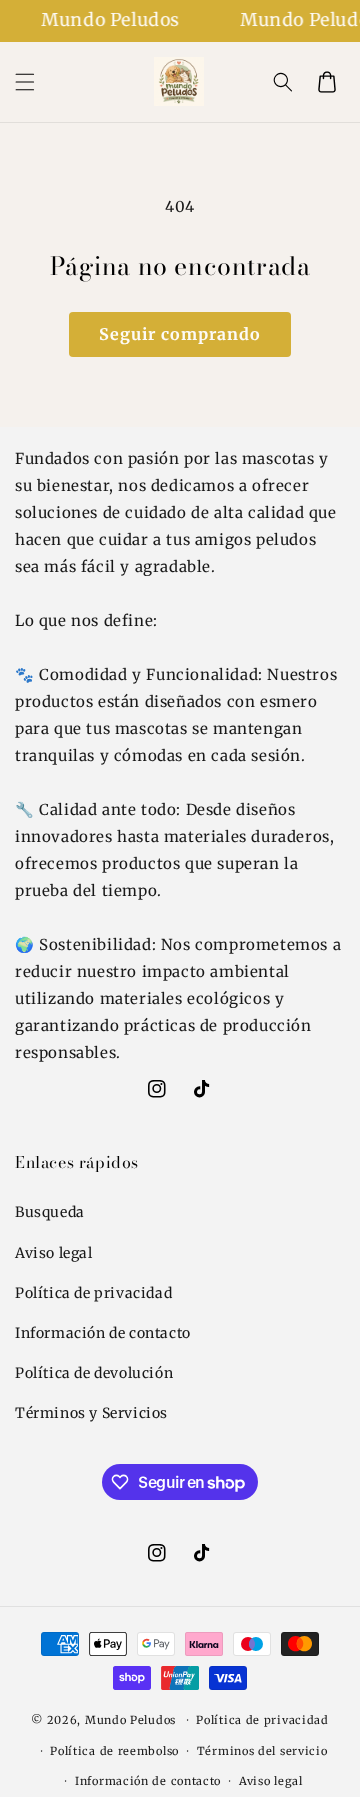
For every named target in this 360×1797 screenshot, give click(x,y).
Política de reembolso (114, 1751)
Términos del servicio (262, 1751)
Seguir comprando (180, 334)
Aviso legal (54, 1253)
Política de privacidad (93, 1293)
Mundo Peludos (130, 1720)
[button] (25, 82)
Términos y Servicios (91, 1413)
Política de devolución (94, 1373)
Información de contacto (103, 1333)
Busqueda (50, 1212)
